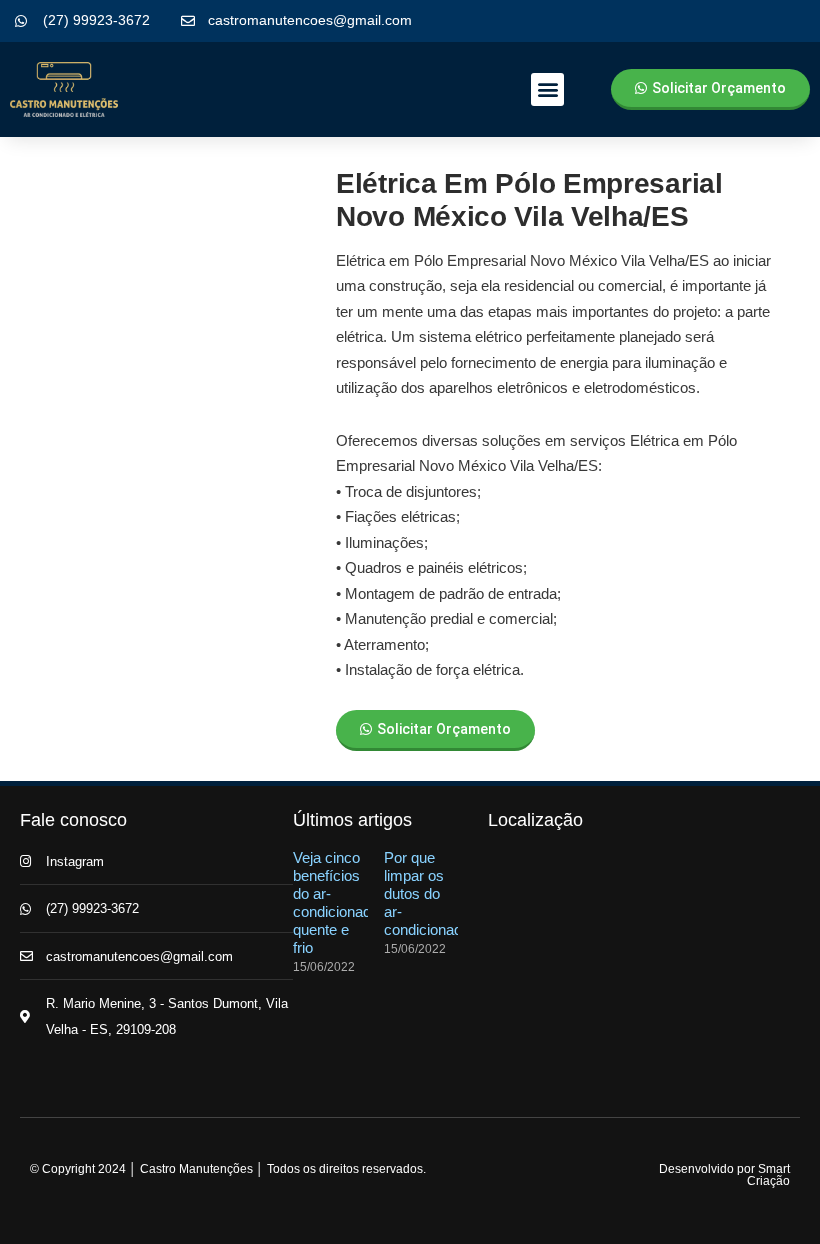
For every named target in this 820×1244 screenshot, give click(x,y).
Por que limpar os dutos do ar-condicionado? (431, 893)
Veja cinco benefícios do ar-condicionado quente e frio (336, 902)
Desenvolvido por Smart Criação (724, 1175)
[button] (547, 89)
